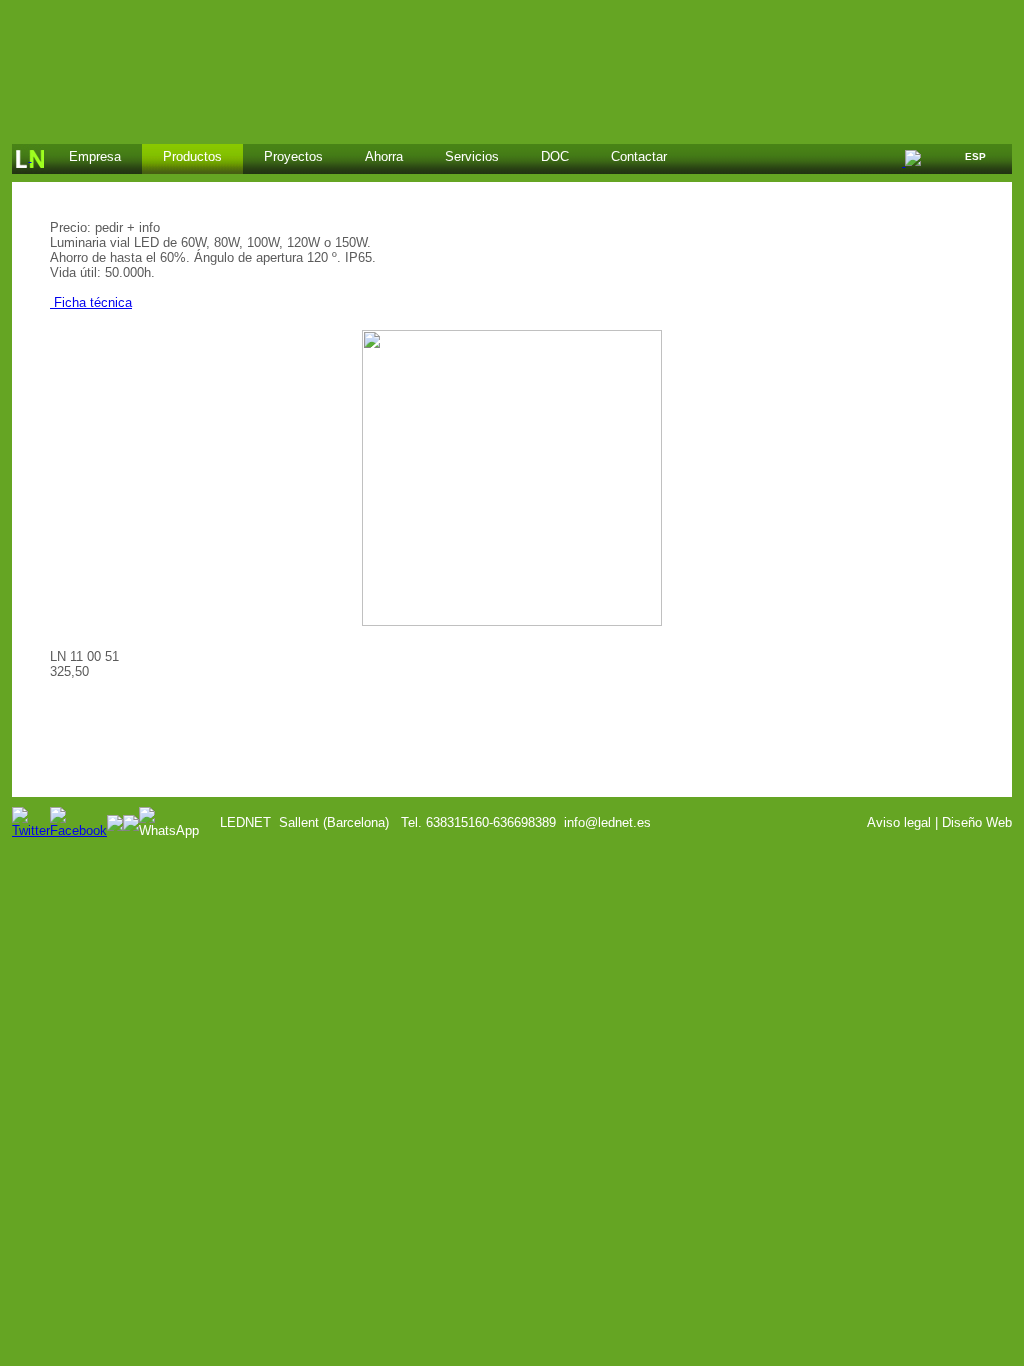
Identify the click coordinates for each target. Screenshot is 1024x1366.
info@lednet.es (607, 822)
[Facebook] (78, 830)
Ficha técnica (91, 302)
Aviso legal (899, 822)
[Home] (30, 159)
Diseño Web (977, 822)
